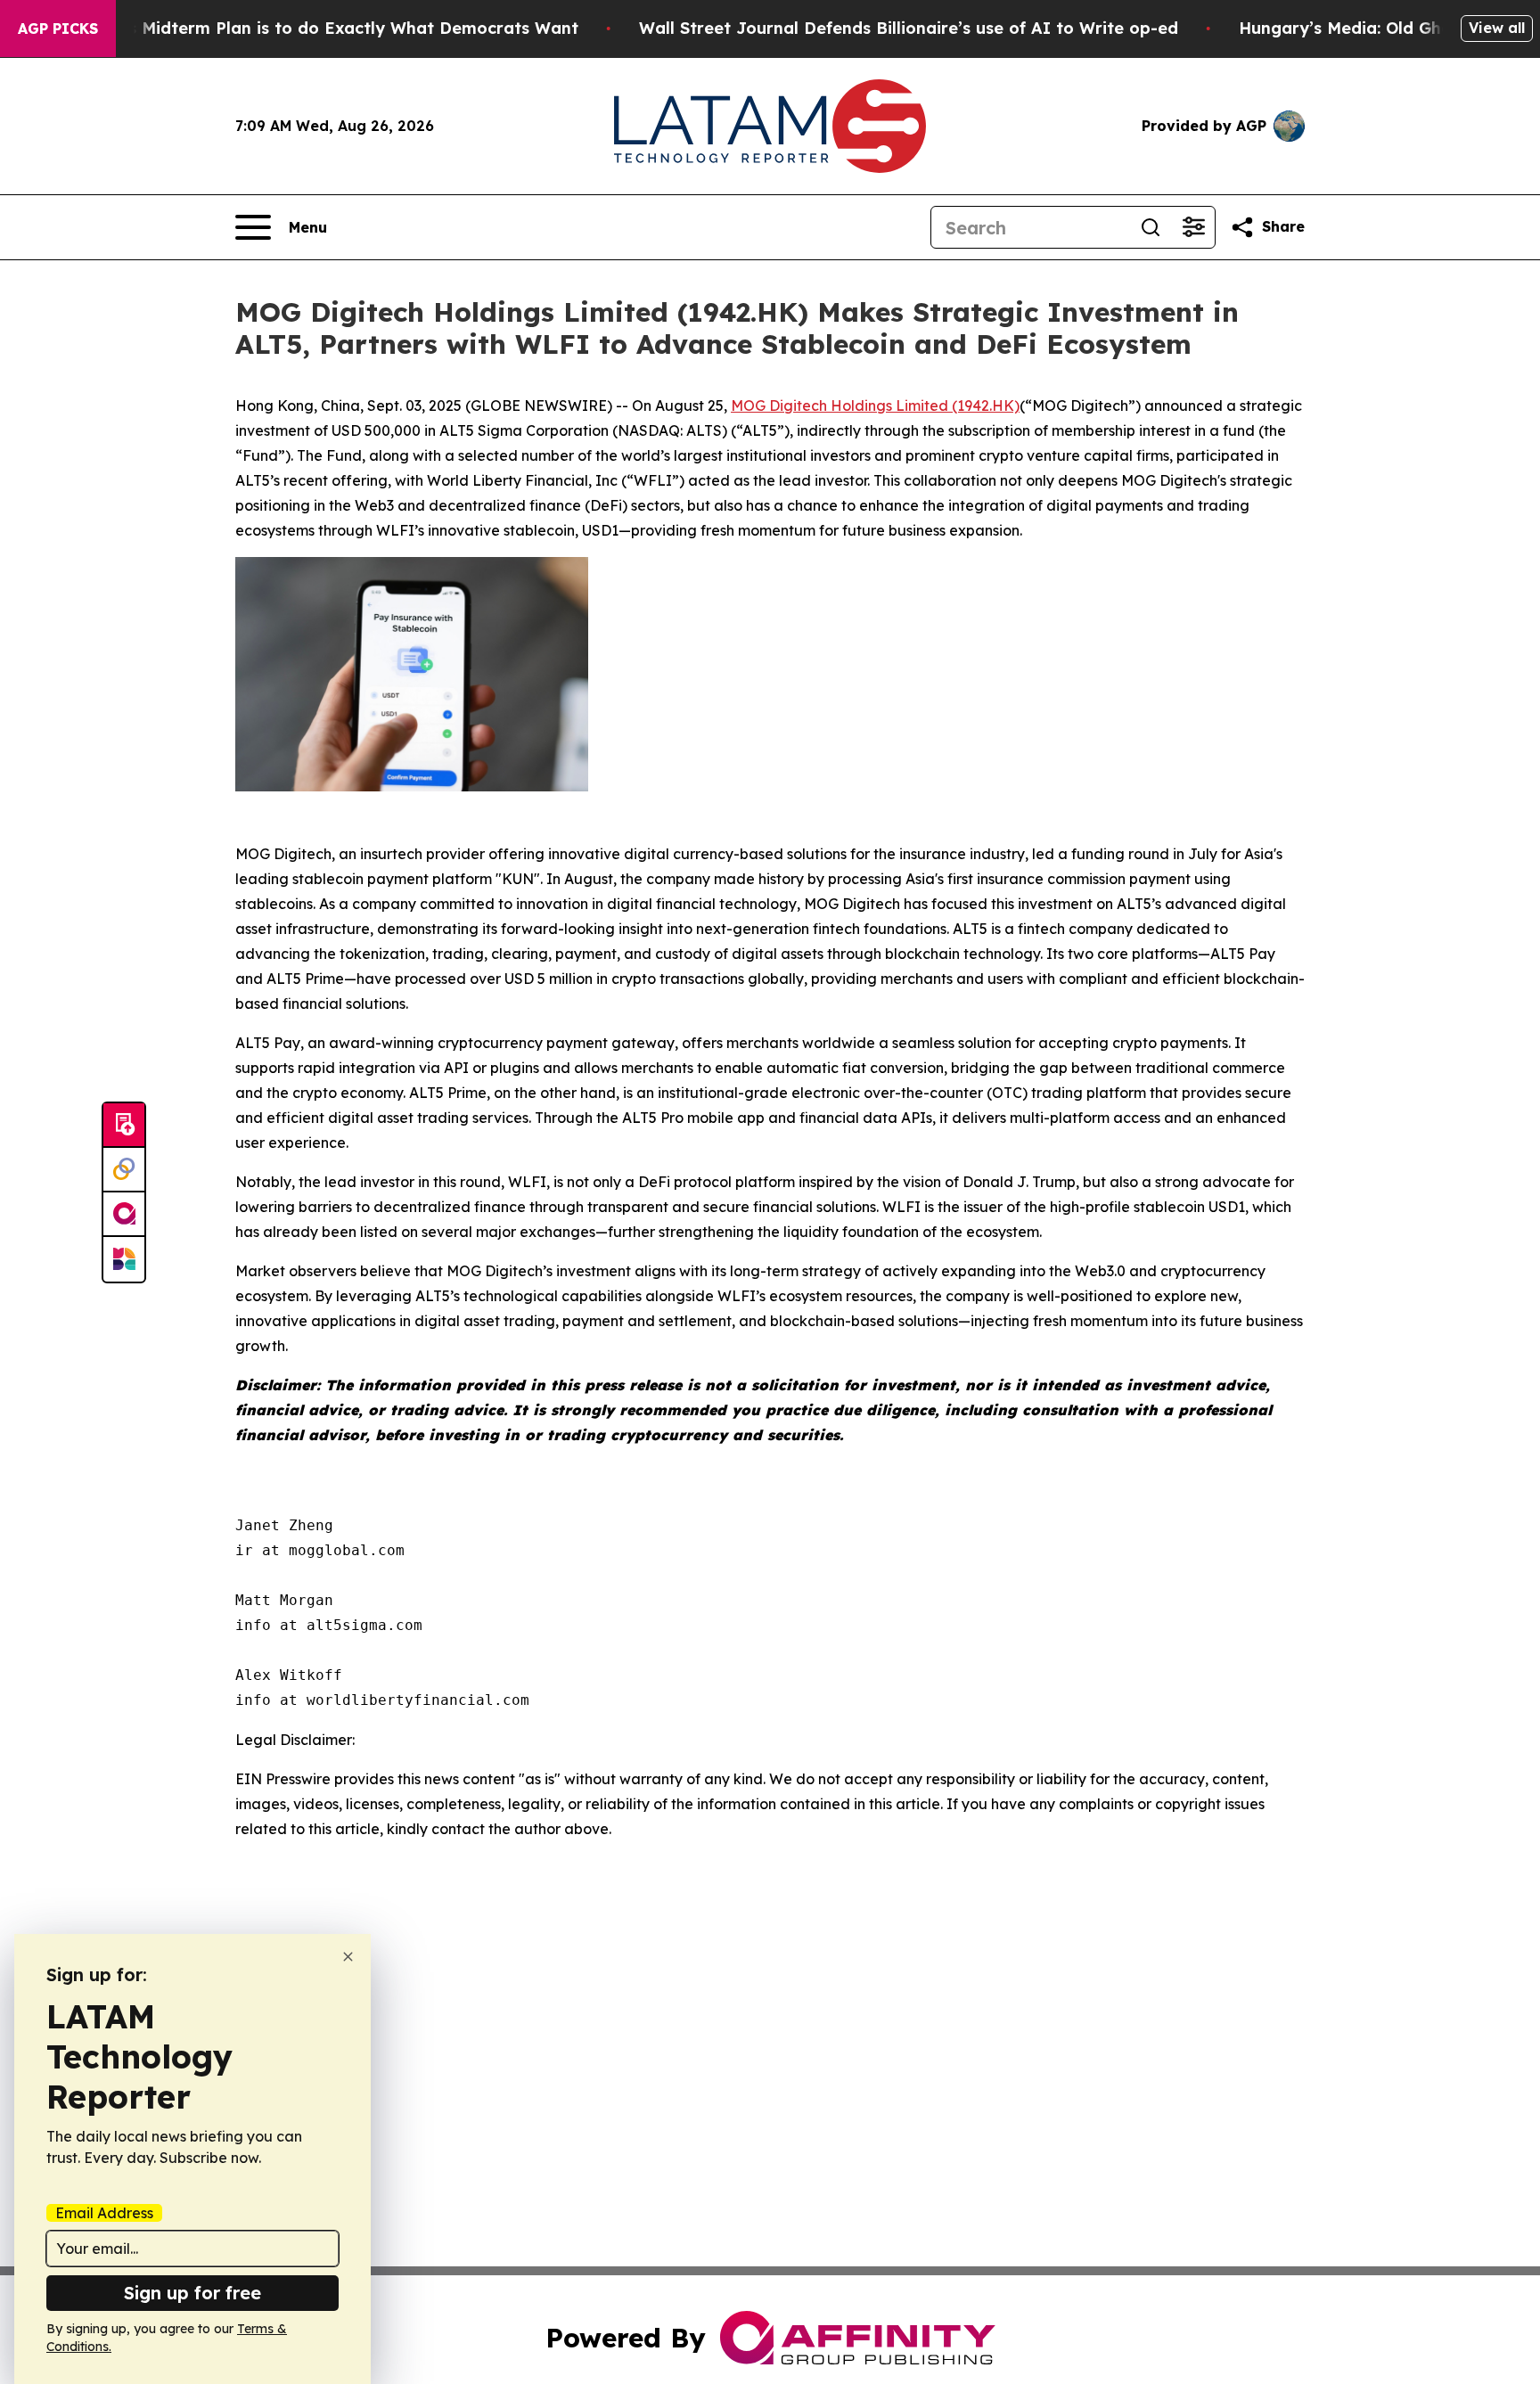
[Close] (348, 1957)
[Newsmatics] (124, 1259)
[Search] (1151, 227)
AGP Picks (58, 29)
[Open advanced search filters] (1193, 227)
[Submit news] (124, 1126)
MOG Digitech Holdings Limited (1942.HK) (875, 406)
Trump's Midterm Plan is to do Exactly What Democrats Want (325, 28)
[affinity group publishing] (124, 1215)
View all (1497, 28)
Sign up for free (192, 2293)
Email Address (104, 2213)
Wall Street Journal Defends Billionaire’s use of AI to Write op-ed (909, 28)
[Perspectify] (124, 1170)
